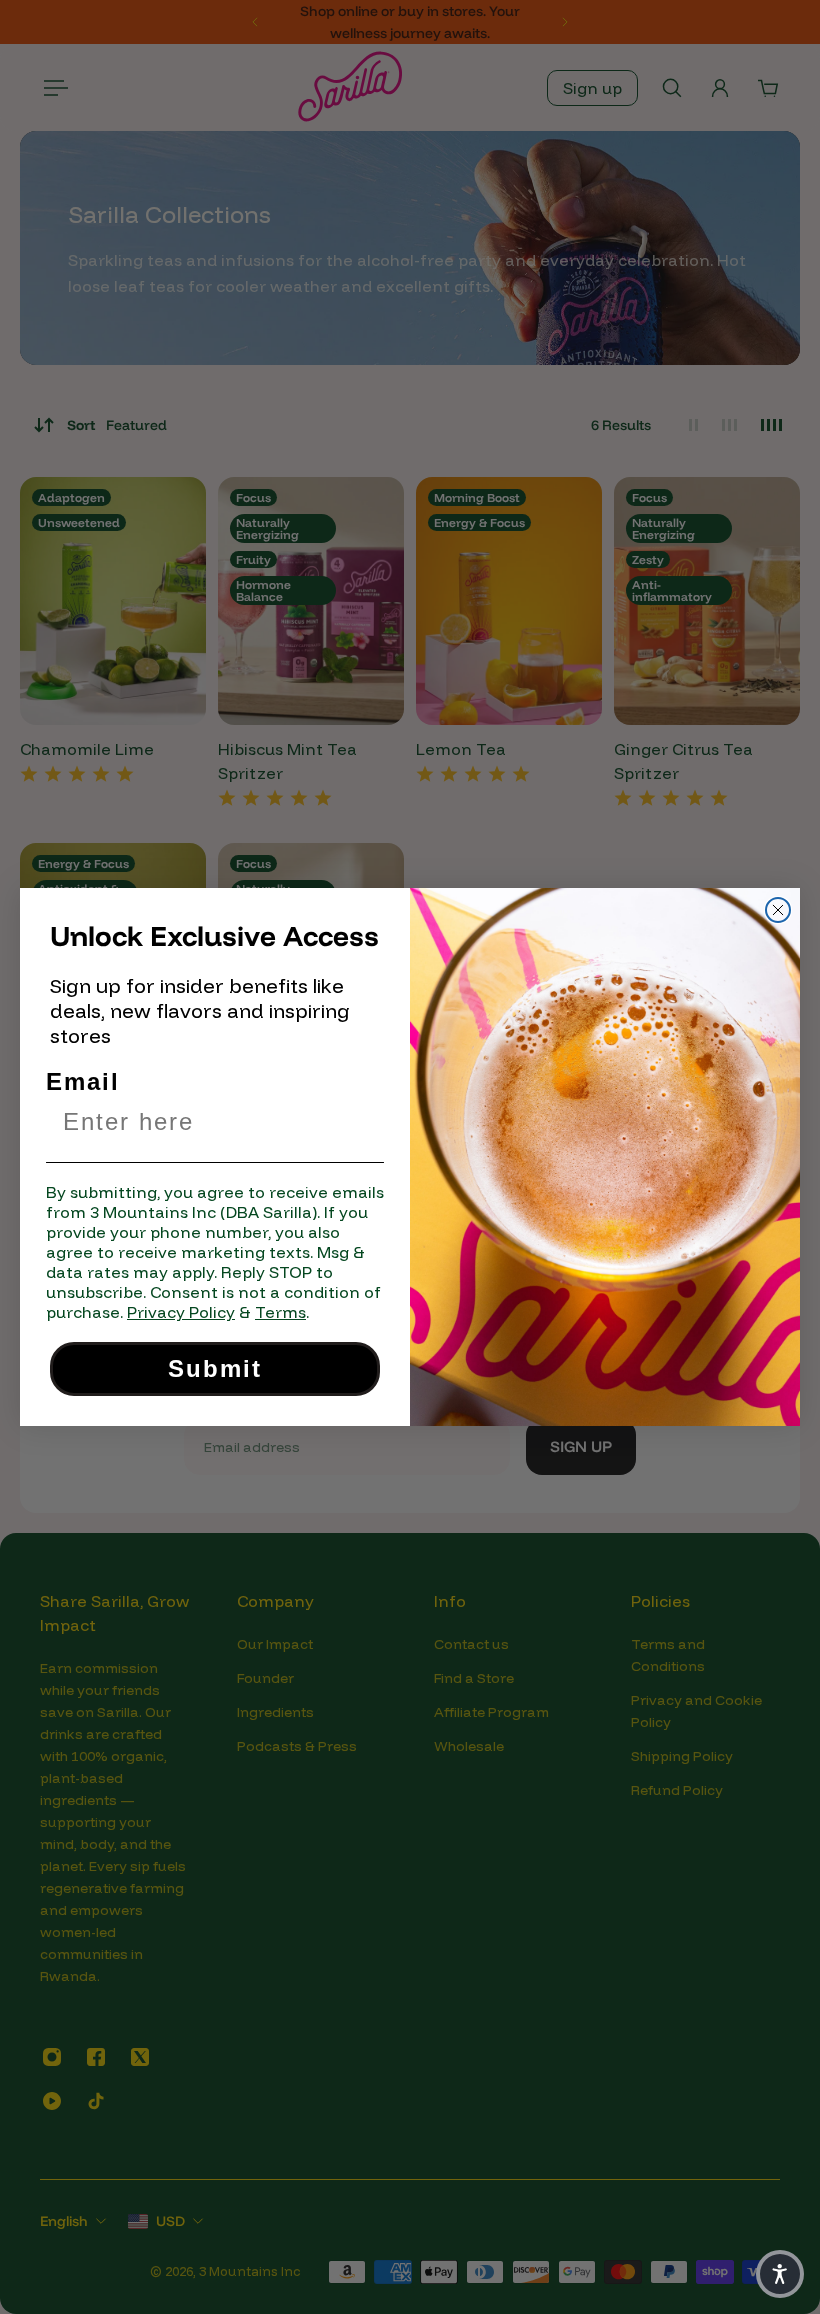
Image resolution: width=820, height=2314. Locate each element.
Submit (215, 1368)
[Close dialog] (778, 910)
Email (83, 1081)
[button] (780, 2274)
